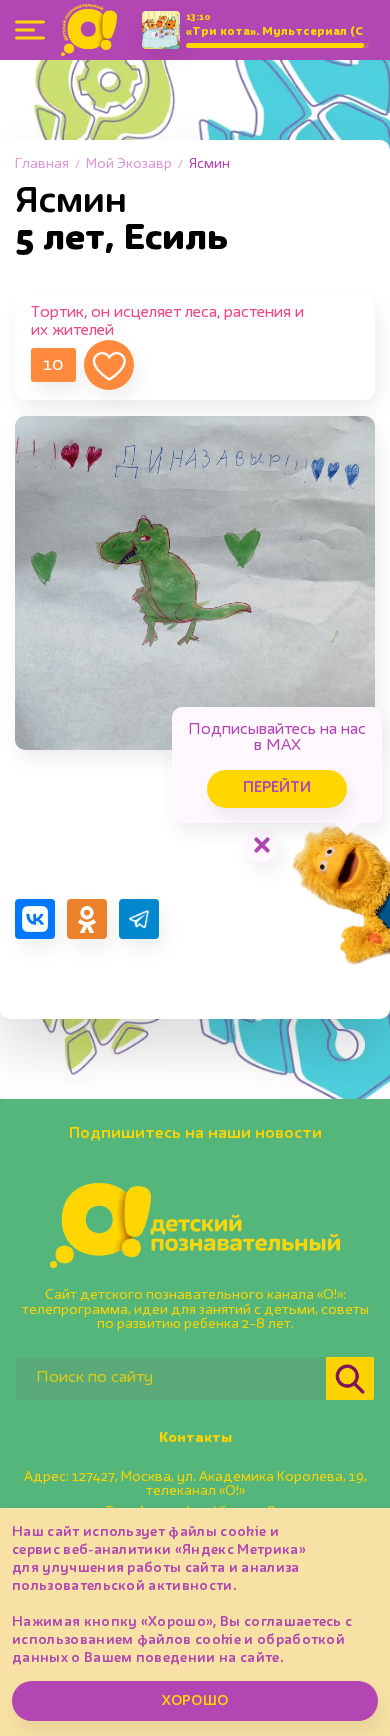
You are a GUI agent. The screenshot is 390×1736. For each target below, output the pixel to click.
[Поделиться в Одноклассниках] (87, 919)
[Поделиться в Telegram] (139, 919)
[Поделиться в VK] (35, 919)
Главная (42, 164)
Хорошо (195, 1701)
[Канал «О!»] (89, 30)
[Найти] (350, 1378)
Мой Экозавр (129, 164)
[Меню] (30, 30)
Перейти (277, 788)
